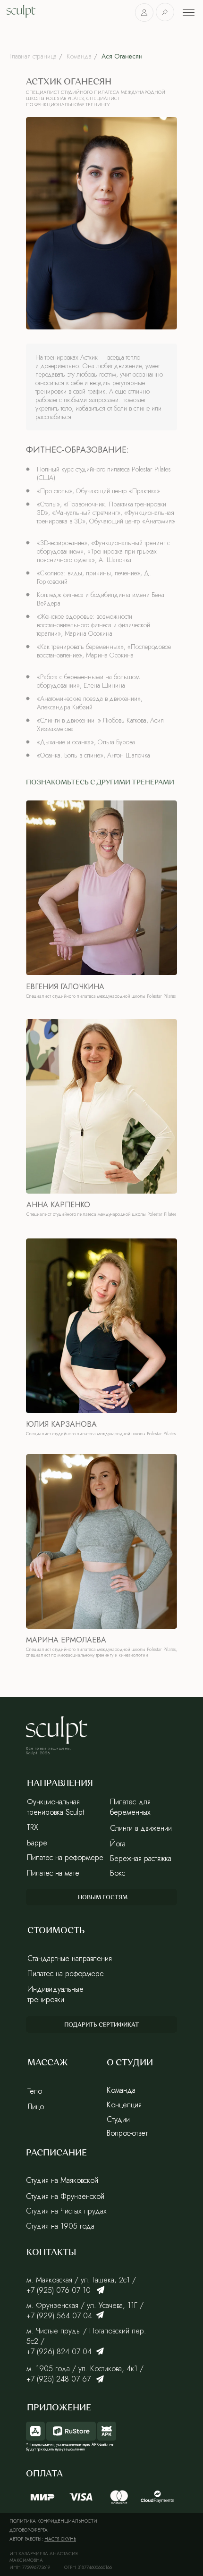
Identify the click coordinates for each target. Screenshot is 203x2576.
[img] (101, 2290)
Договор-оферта (29, 2530)
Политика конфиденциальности (53, 2521)
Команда (79, 56)
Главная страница (33, 56)
